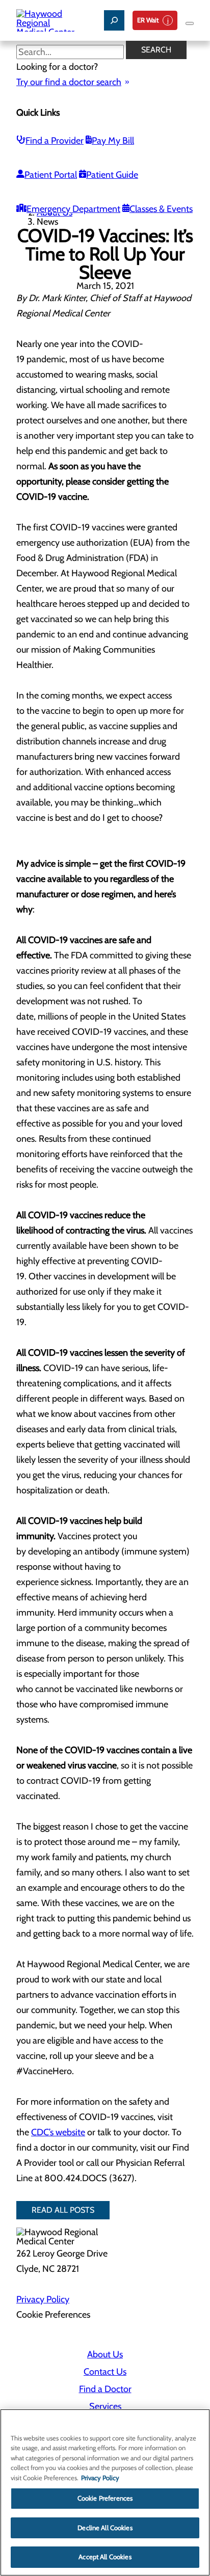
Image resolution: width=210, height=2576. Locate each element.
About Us (105, 2354)
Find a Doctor (105, 2389)
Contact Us (105, 2372)
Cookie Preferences (105, 2498)
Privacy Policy (43, 2299)
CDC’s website (58, 2132)
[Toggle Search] (114, 20)
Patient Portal (51, 175)
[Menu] (190, 23)
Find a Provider (55, 141)
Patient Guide (112, 175)
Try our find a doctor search (69, 82)
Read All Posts (63, 2210)
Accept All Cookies (105, 2557)
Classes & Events (161, 209)
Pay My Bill (113, 141)
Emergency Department (73, 209)
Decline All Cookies (105, 2528)
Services (105, 2406)
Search (156, 50)
